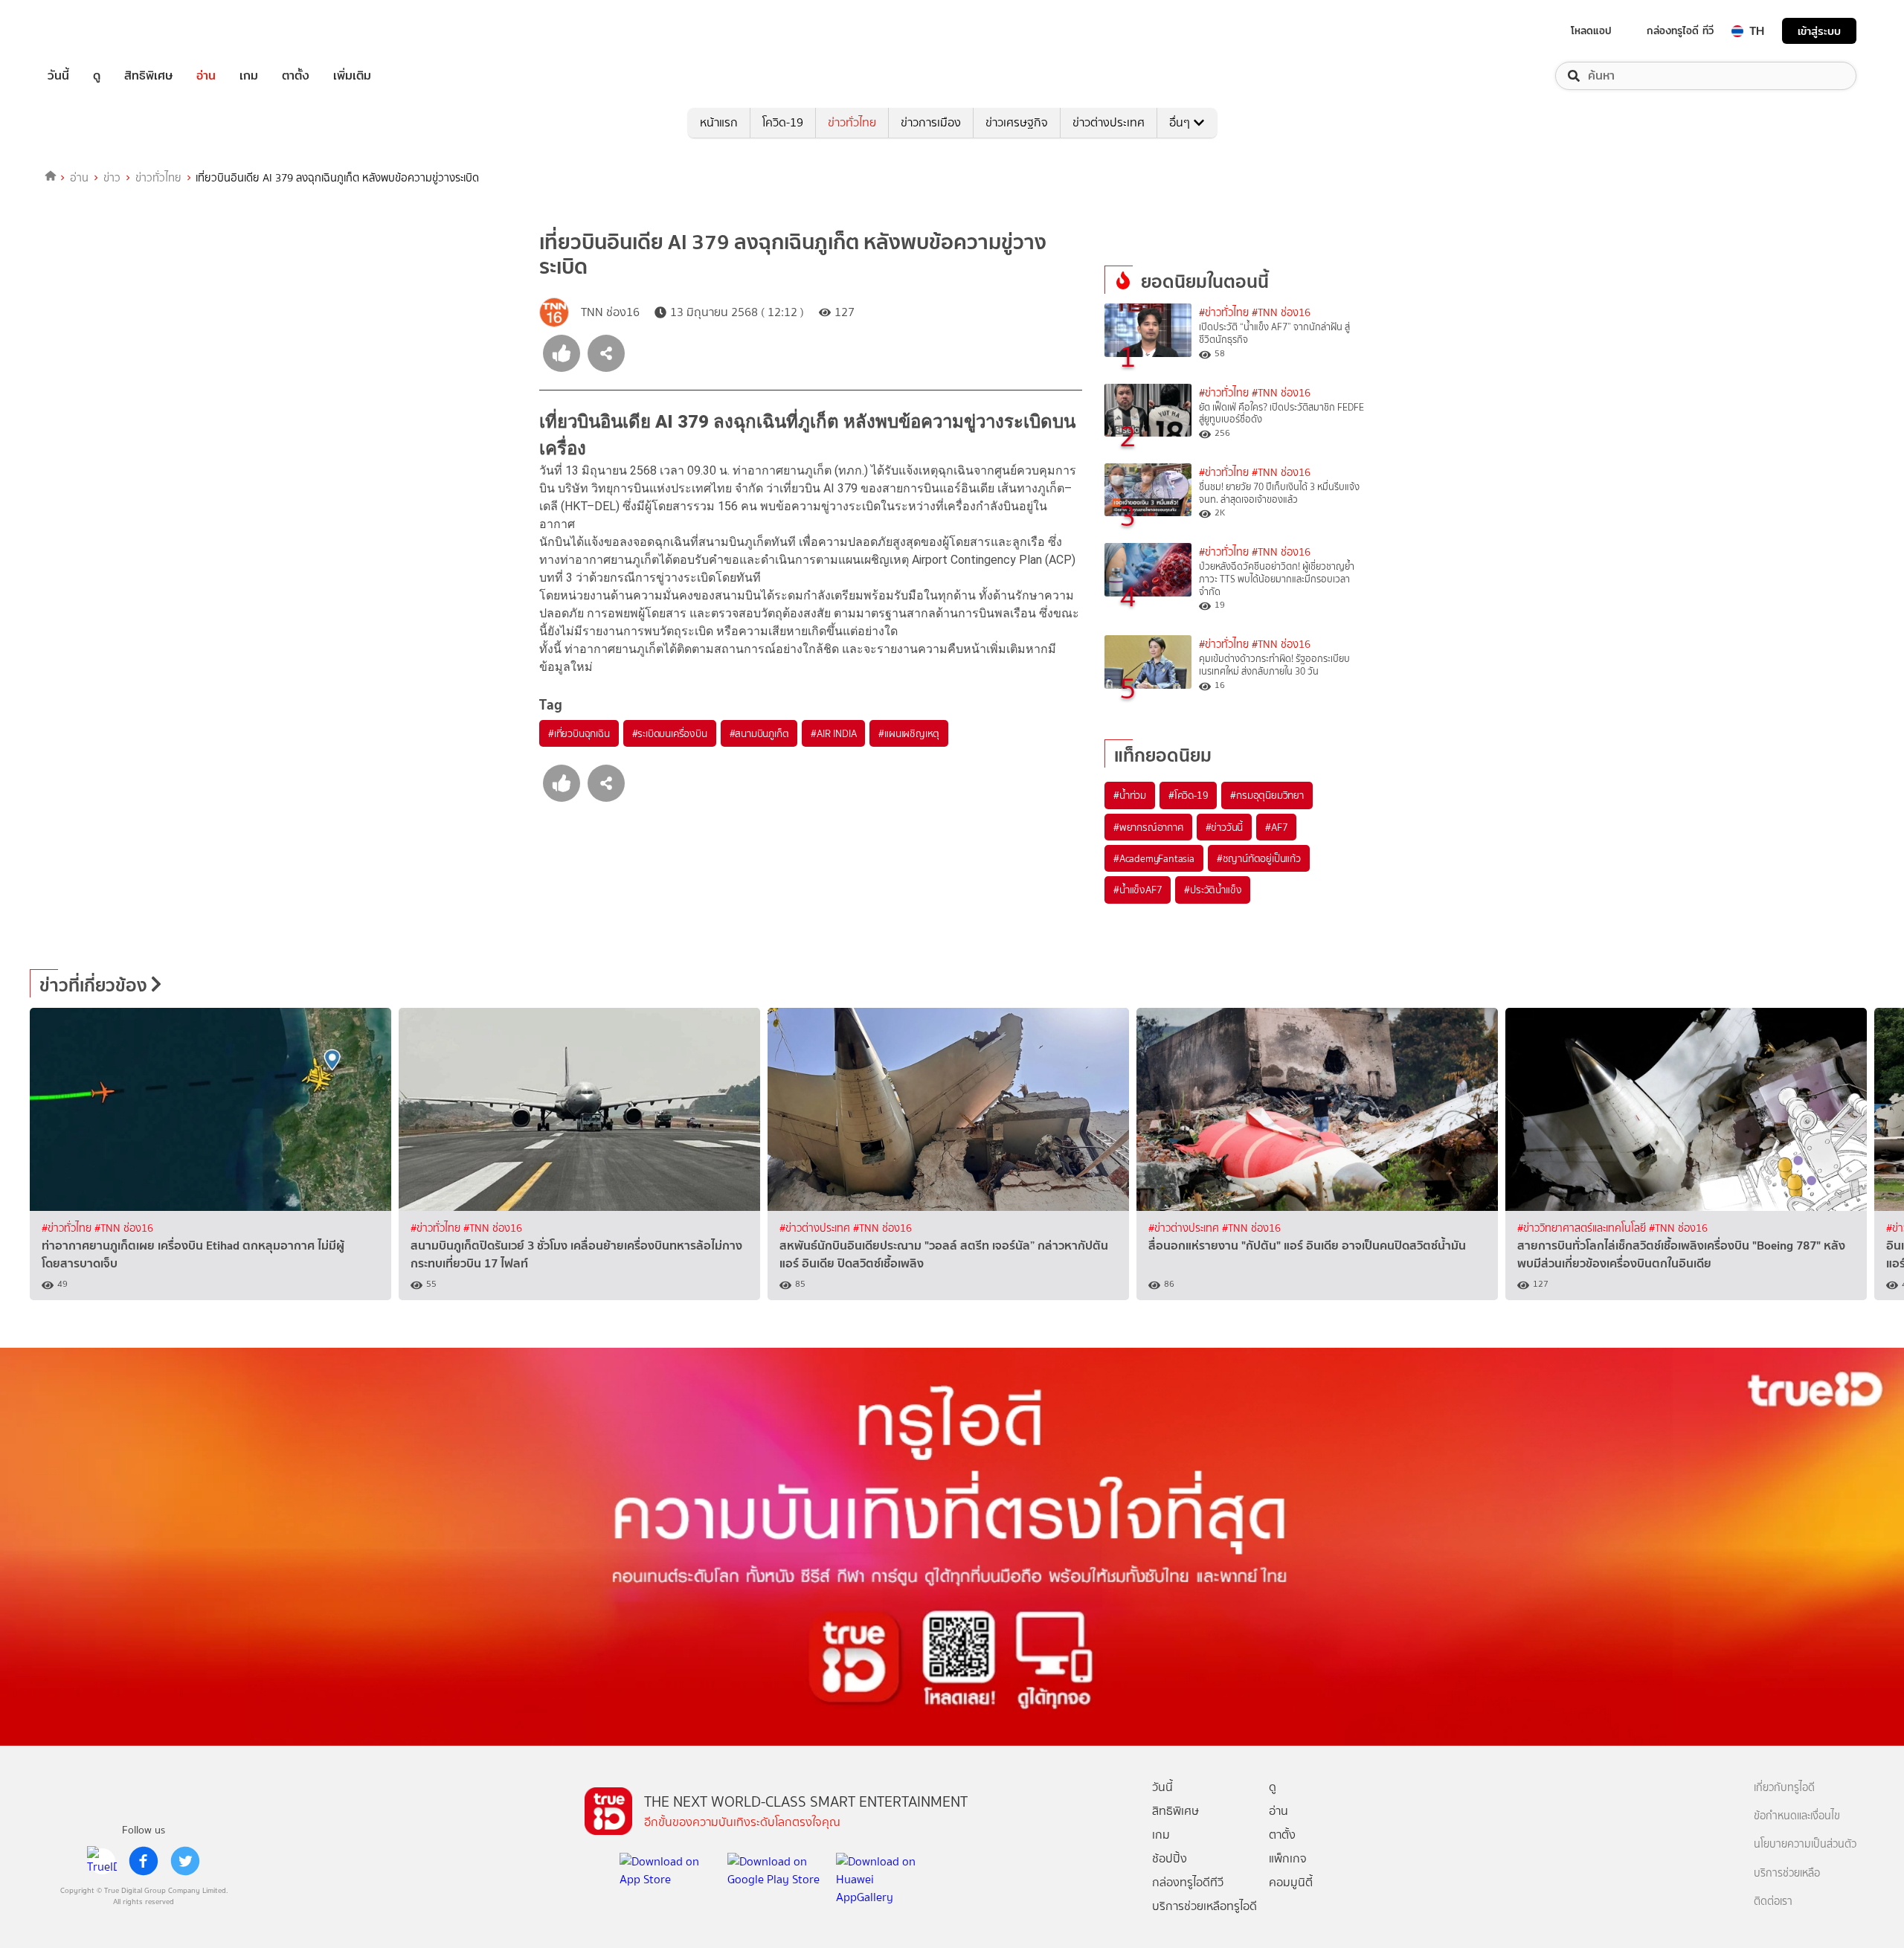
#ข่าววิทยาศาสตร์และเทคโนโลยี (1583, 1228)
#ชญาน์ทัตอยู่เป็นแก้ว (1259, 858)
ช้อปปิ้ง (1170, 1858)
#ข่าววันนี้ (1225, 827)
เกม (249, 76)
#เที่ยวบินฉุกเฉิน (579, 733)
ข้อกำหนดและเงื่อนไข (1797, 1816)
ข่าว (112, 178)
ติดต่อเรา (1773, 1902)
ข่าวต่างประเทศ (1109, 122)
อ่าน (206, 76)
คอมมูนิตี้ (1291, 1882)
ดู (97, 76)
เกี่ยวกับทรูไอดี (1784, 1788)
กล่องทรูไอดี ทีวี (1680, 30)
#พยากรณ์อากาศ (1148, 827)
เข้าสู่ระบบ (1819, 31)
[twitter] (185, 1861)
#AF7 (1276, 827)
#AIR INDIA (833, 733)
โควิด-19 (783, 122)
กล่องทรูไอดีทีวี (1188, 1882)
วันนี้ (58, 76)
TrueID (92, 31)
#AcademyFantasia (1154, 858)
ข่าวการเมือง (931, 122)
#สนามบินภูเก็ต (759, 733)
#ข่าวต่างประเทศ (816, 1228)
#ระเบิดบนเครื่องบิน (670, 733)
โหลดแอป (1591, 30)
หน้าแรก (719, 122)
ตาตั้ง (296, 76)
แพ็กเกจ (1288, 1858)
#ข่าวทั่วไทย (1224, 313)
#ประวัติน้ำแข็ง (1213, 890)
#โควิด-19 (1188, 795)
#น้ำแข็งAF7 (1138, 890)
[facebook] (144, 1861)
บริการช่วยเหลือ (1787, 1873)
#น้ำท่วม (1130, 795)
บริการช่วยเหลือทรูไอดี (1205, 1906)
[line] (102, 1861)
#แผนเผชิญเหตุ (909, 733)
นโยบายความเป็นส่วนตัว (1805, 1844)
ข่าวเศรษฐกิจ (1017, 122)
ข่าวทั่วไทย (852, 122)
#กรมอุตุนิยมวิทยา (1267, 795)
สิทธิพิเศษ (148, 76)
